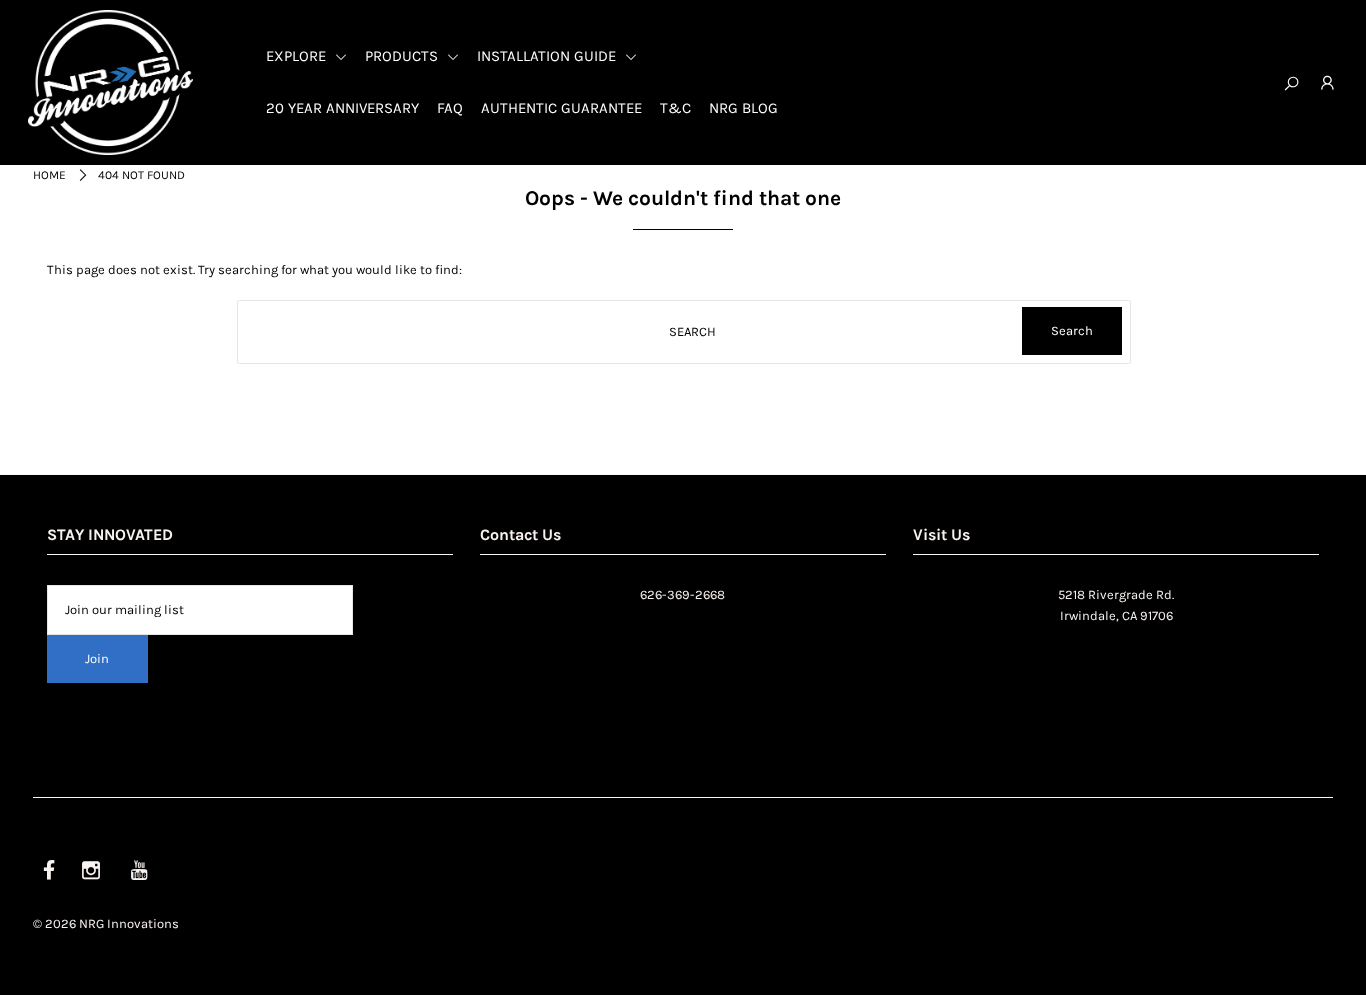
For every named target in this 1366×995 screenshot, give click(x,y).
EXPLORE (298, 56)
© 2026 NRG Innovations (106, 923)
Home (49, 175)
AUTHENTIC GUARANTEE (561, 108)
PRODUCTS (403, 56)
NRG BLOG (743, 108)
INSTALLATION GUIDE (548, 56)
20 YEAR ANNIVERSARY (342, 108)
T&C (675, 108)
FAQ (450, 108)
